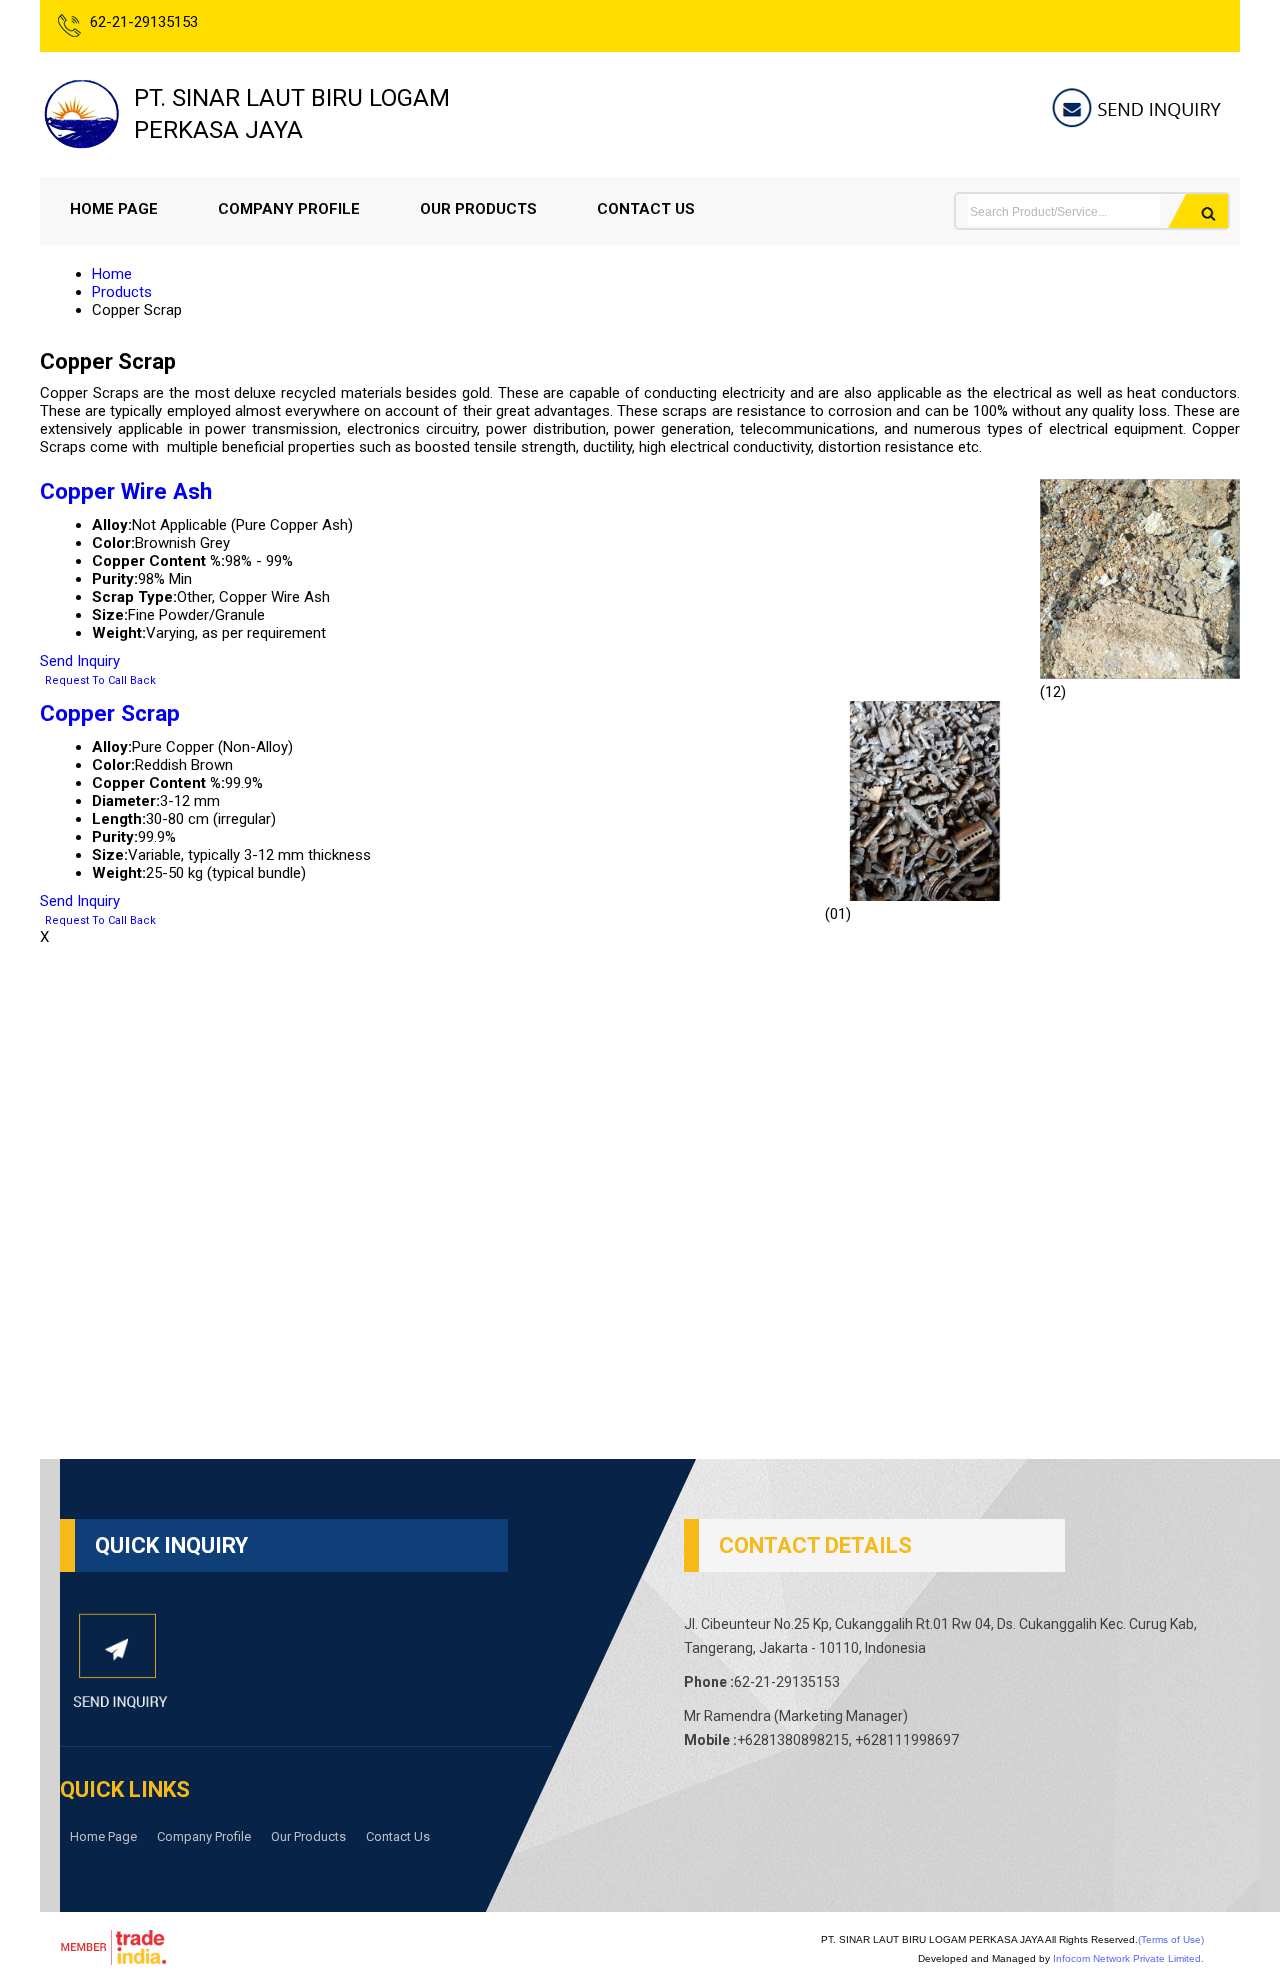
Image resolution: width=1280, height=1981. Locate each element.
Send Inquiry (80, 661)
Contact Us (646, 209)
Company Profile (289, 209)
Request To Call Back (100, 680)
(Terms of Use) (1171, 1939)
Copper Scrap (110, 713)
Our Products (478, 209)
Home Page (114, 209)
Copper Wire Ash (126, 491)
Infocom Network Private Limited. (1128, 1958)
